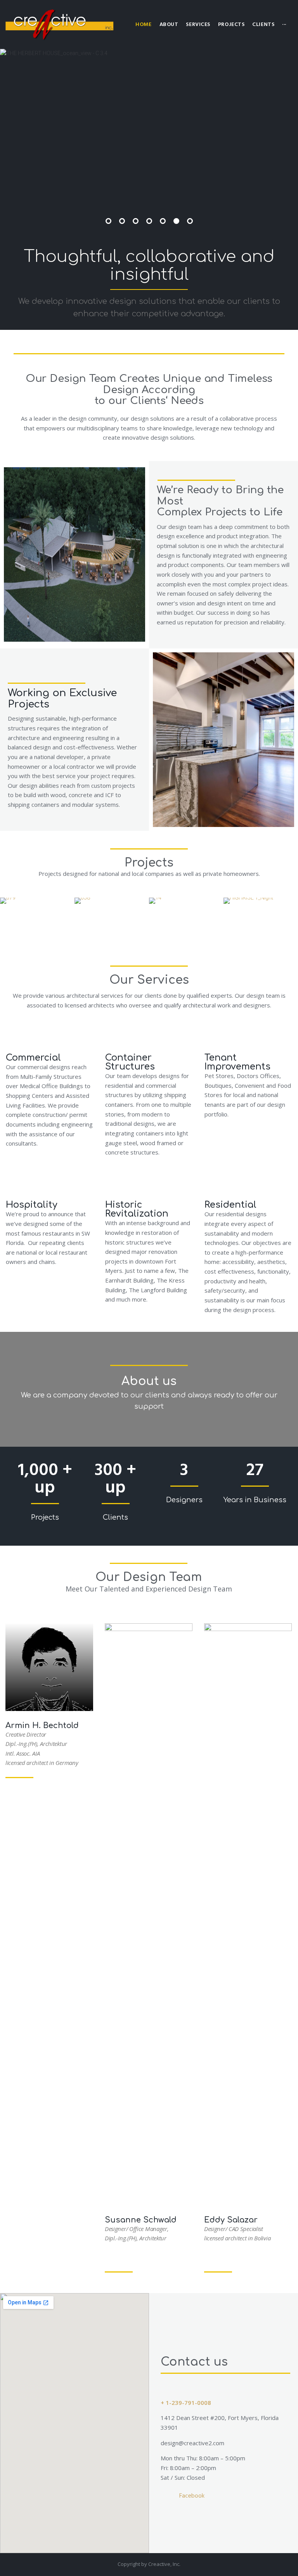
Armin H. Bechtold (42, 1726)
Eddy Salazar (231, 2220)
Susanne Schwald (141, 2220)
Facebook (192, 2496)
